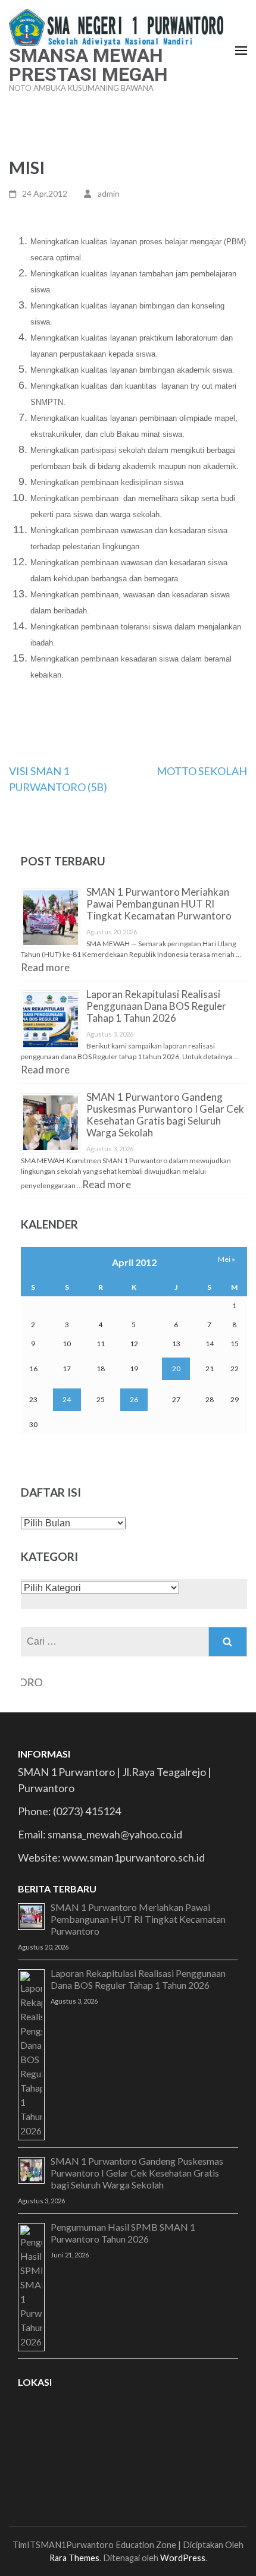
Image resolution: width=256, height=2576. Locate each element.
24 (67, 1399)
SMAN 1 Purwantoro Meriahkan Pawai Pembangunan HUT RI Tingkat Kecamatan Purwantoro (159, 904)
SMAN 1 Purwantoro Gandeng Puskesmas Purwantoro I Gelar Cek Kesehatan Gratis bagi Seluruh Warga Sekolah (165, 1115)
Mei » (227, 1259)
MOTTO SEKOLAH (202, 771)
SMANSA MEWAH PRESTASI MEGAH (88, 65)
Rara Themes (74, 2558)
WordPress (183, 2558)
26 (134, 1399)
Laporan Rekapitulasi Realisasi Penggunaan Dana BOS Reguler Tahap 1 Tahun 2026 (156, 1006)
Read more (45, 967)
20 (176, 1369)
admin (109, 193)
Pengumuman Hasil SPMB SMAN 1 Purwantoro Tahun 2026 (123, 2233)
